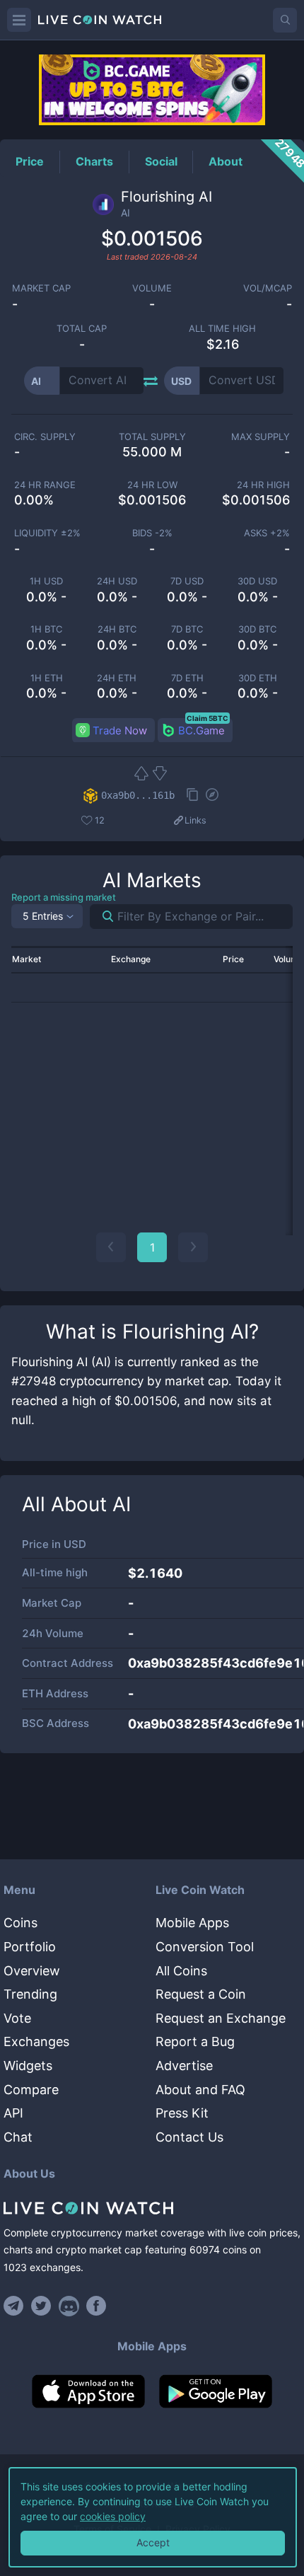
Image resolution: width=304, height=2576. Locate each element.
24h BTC (117, 629)
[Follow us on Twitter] (41, 2306)
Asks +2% (267, 533)
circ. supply (45, 437)
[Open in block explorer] (212, 796)
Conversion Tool (205, 1947)
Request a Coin (201, 1994)
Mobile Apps (192, 1923)
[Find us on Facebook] (97, 2306)
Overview (32, 1971)
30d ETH (258, 678)
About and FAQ (200, 2090)
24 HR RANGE (45, 485)
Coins (21, 1923)
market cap (41, 288)
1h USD (46, 581)
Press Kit (182, 2113)
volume (152, 288)
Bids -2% (152, 533)
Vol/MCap (268, 288)
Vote (17, 2018)
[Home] (152, 2208)
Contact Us (189, 2137)
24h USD (117, 581)
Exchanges (36, 2041)
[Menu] (19, 20)
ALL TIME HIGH (222, 329)
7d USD (187, 581)
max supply (261, 437)
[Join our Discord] (69, 2306)
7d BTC (187, 629)
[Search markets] (102, 917)
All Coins (181, 1971)
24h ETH (117, 678)
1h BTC (46, 629)
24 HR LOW (152, 485)
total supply (152, 437)
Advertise (184, 2066)
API (13, 2113)
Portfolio (30, 1947)
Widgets (28, 2066)
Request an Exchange (221, 2018)
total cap (82, 329)
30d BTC (257, 629)
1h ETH (47, 678)
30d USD (257, 581)
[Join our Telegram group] (16, 2306)
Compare (31, 2090)
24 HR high (263, 485)
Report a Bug (195, 2041)
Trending (30, 1994)
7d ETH (187, 678)
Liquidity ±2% (47, 533)
